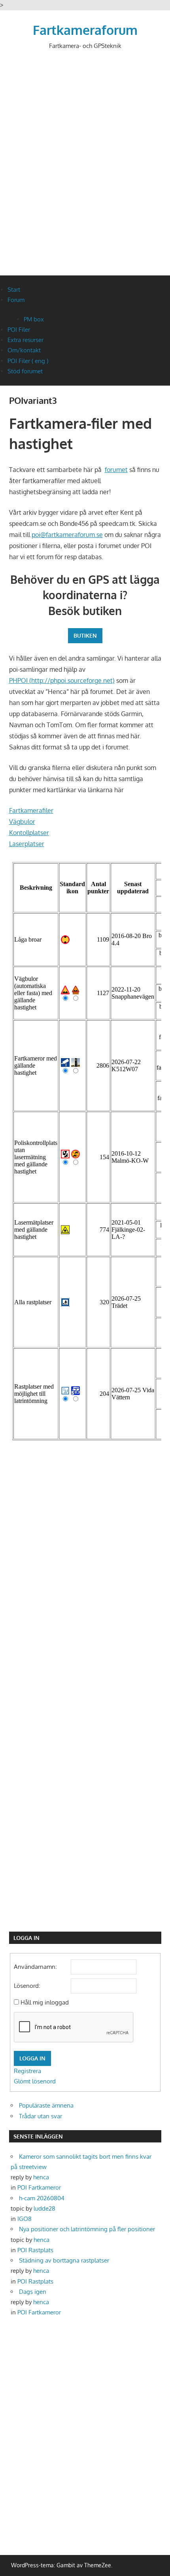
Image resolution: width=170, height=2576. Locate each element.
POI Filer (19, 330)
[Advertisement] (85, 169)
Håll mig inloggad (45, 2002)
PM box (34, 319)
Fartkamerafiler (31, 810)
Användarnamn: (35, 1967)
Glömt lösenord (35, 2081)
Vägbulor (22, 822)
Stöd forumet (25, 371)
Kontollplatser (29, 833)
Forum (16, 300)
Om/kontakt (24, 350)
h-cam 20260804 (42, 2198)
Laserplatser (27, 844)
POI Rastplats (35, 2250)
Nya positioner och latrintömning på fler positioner (87, 2229)
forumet (116, 470)
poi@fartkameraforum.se (67, 535)
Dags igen (33, 2292)
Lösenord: (27, 1986)
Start (14, 290)
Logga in (32, 2058)
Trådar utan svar (41, 2116)
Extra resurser (25, 340)
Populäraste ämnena (46, 2105)
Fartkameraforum (85, 30)
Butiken (85, 635)
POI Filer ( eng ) (28, 361)
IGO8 (25, 2219)
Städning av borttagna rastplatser (64, 2260)
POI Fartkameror (39, 2187)
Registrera (27, 2071)
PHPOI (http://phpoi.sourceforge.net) (62, 680)
